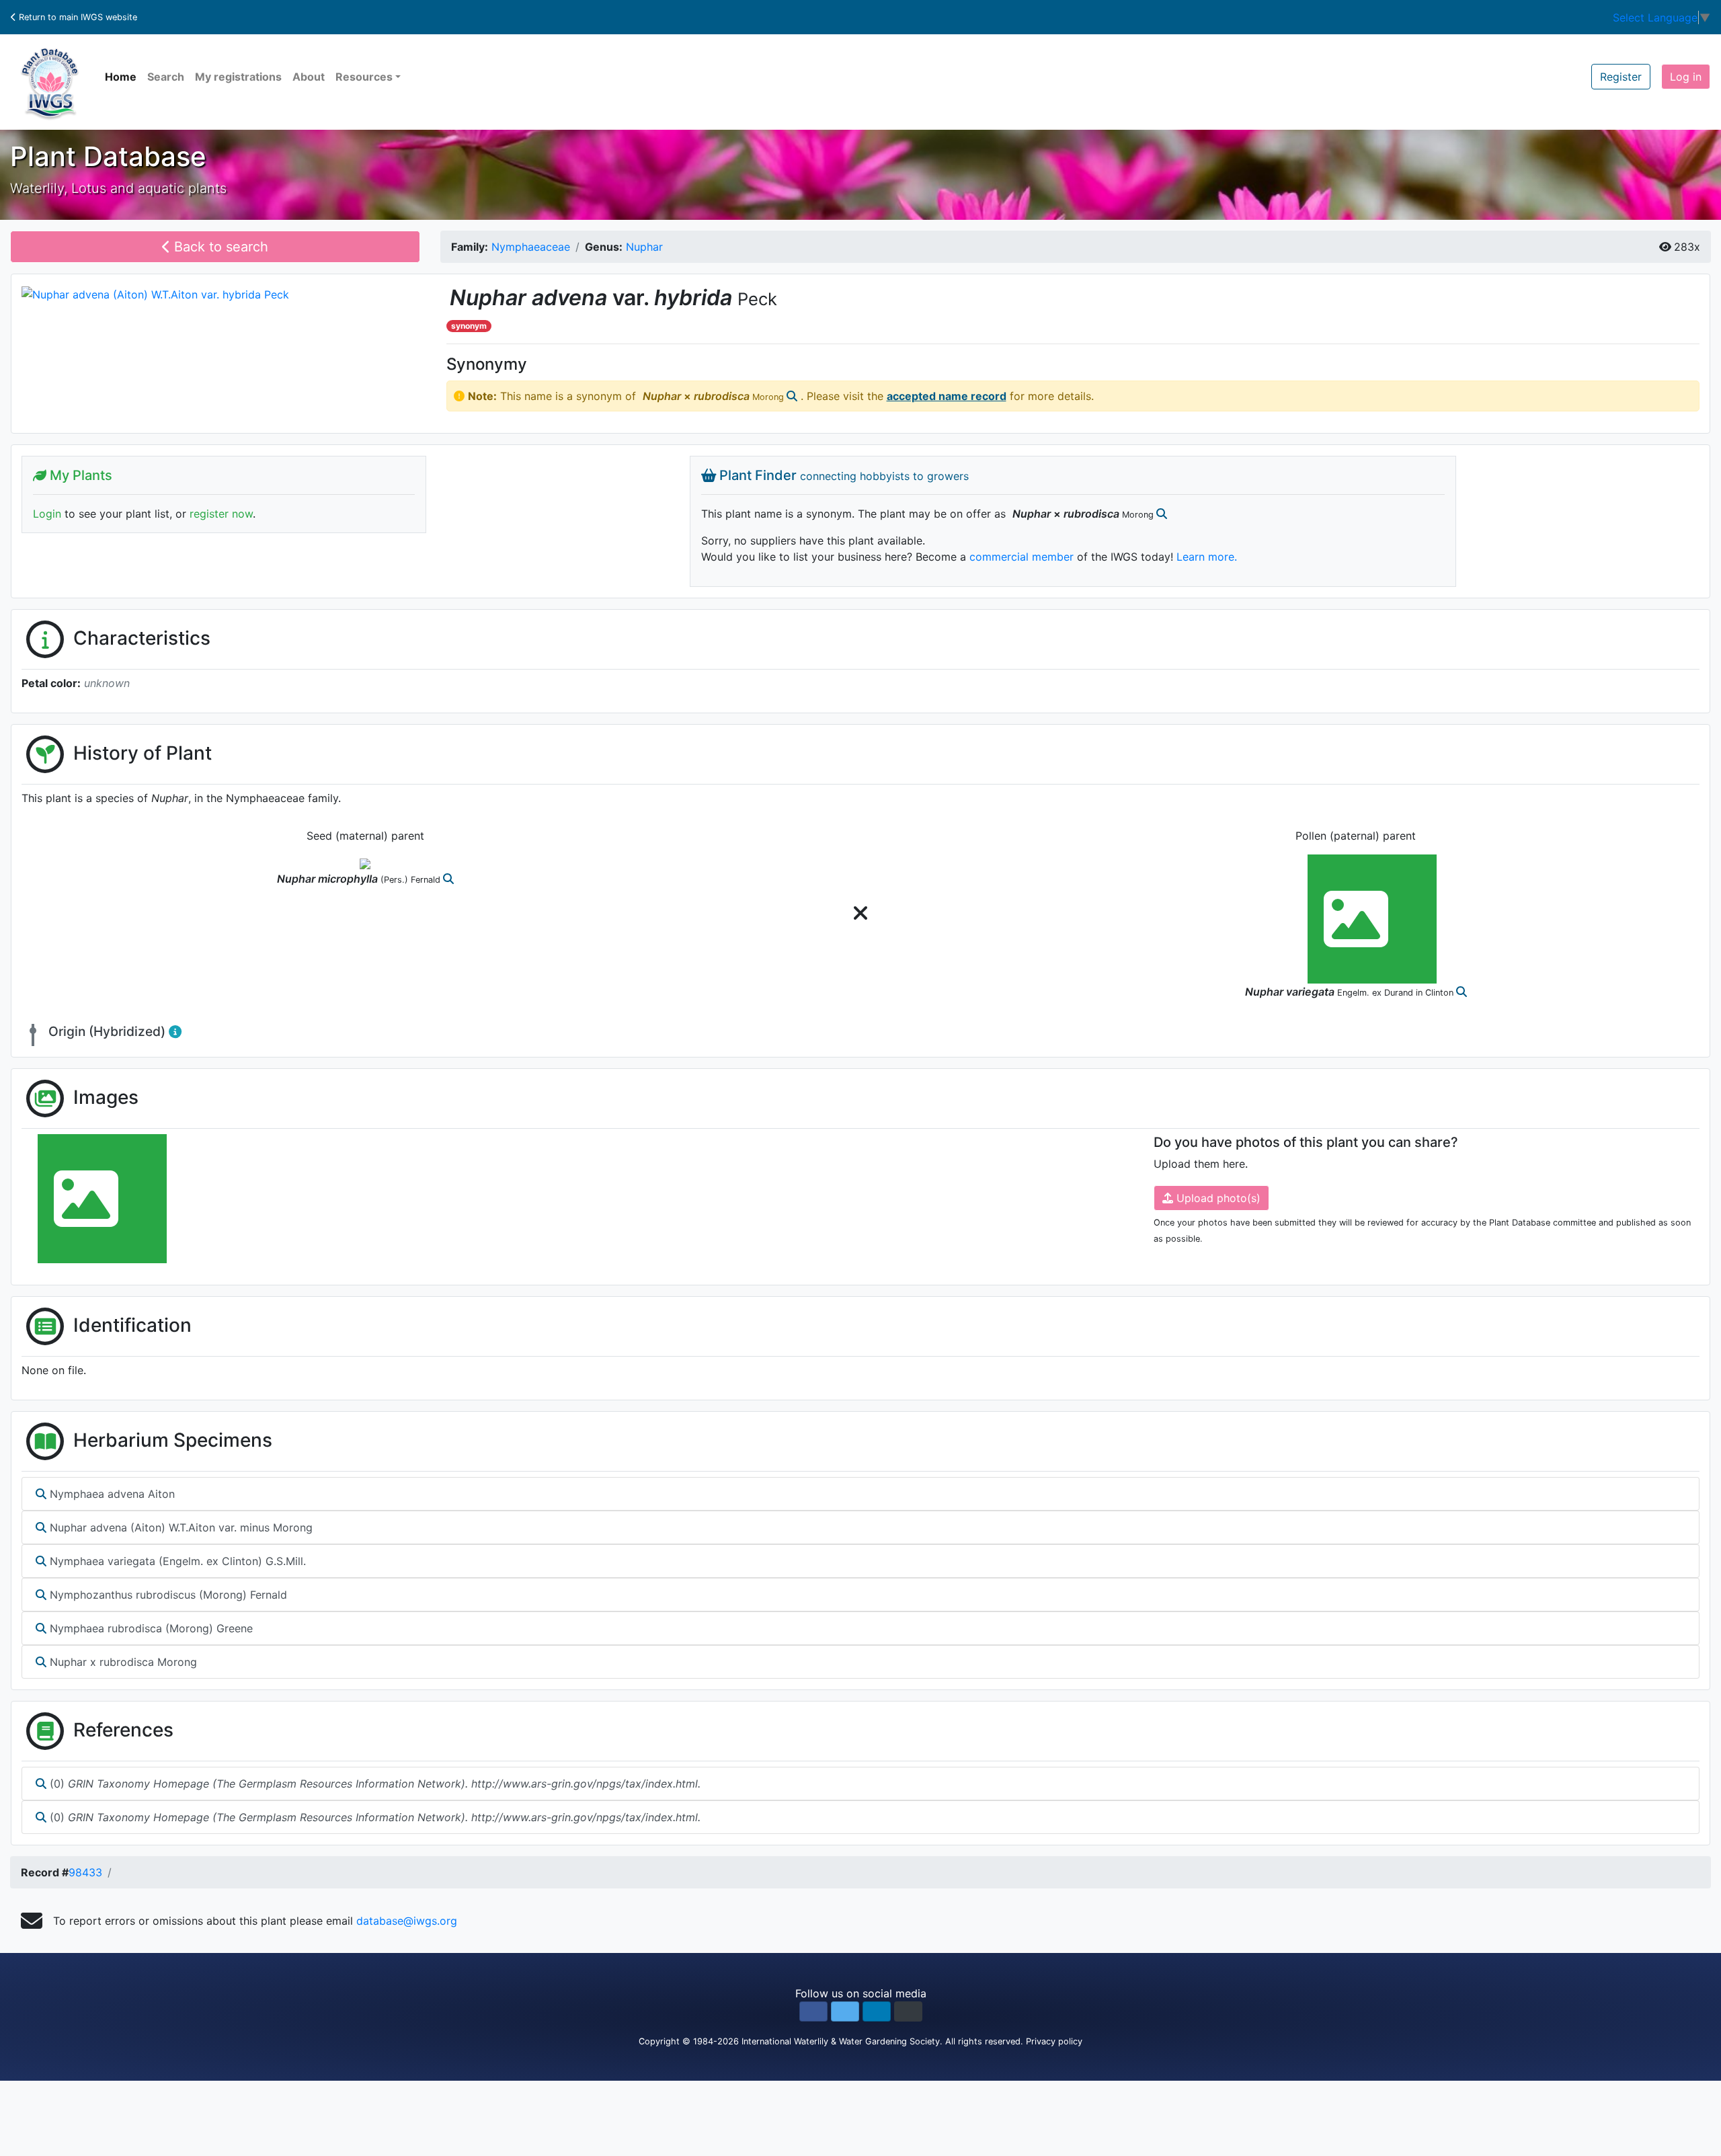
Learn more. (1207, 557)
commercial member (1022, 557)
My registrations (238, 77)
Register (1621, 77)
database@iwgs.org (407, 1921)
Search (166, 77)
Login (47, 514)
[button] (813, 2011)
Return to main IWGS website (77, 17)
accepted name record (947, 396)
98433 (85, 1872)
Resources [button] (364, 77)
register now (221, 514)
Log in (1686, 77)
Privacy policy (1054, 2041)
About (309, 77)
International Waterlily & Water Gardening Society (841, 2041)
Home (121, 77)
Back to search (219, 247)
